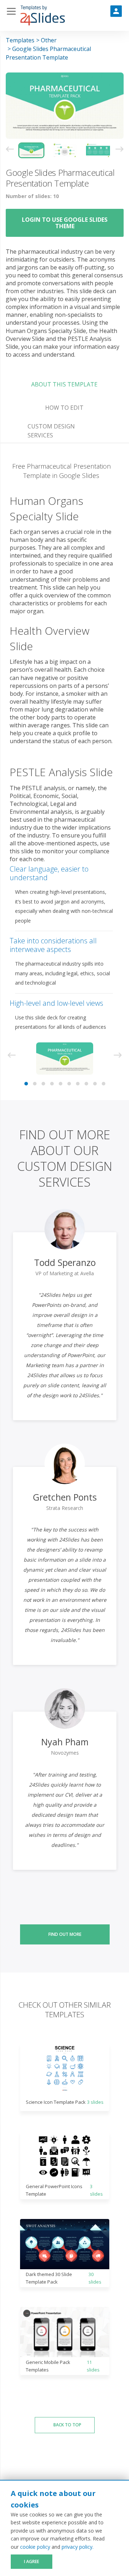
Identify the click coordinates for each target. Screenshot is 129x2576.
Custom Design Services (51, 431)
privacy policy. (78, 2547)
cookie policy (35, 2547)
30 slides (95, 2278)
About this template (64, 384)
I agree (32, 2561)
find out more (65, 1934)
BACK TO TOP (67, 2425)
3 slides (95, 2102)
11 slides (93, 2366)
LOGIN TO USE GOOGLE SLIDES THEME (65, 223)
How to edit (64, 408)
